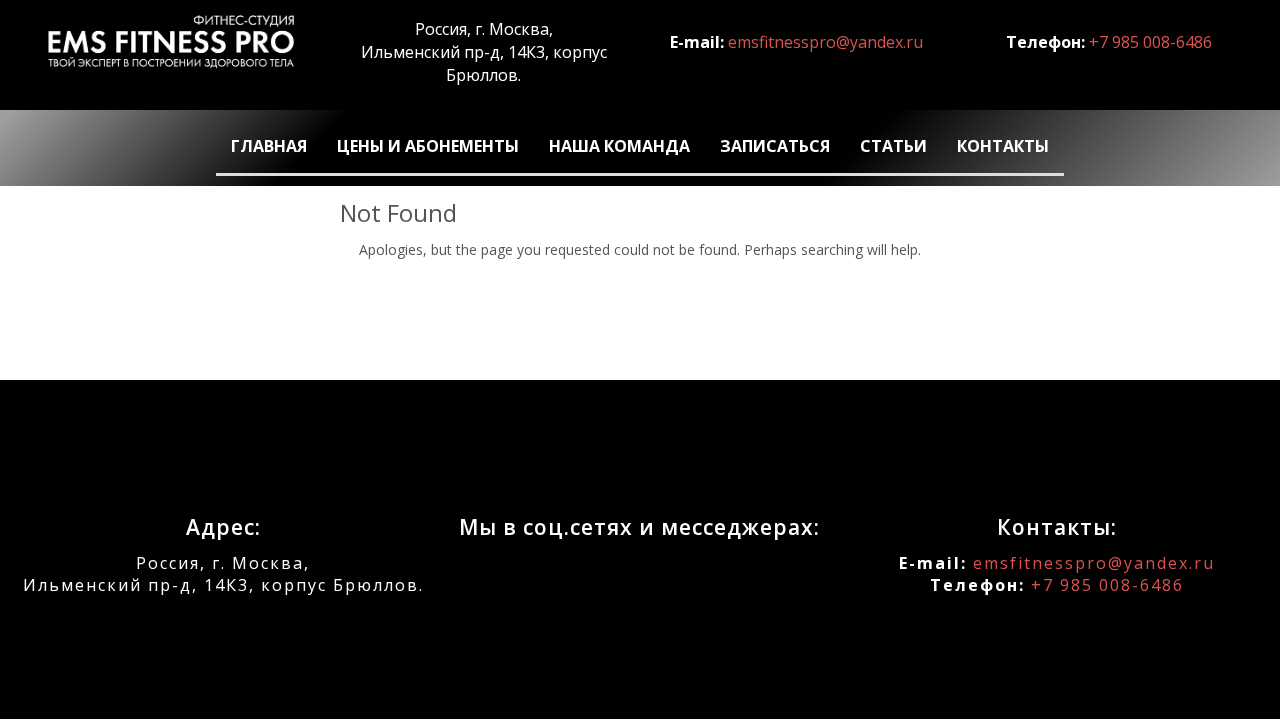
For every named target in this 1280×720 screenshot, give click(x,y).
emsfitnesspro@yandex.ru (825, 42)
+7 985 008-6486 (1150, 42)
